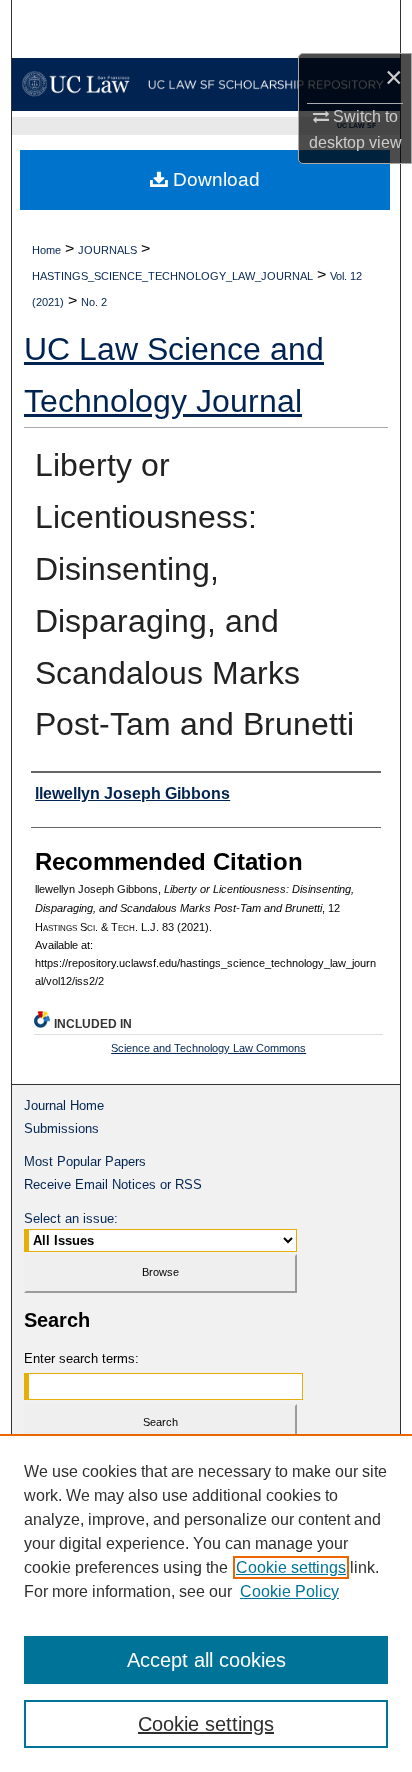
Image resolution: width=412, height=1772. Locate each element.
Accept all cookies (206, 1660)
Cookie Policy (289, 1591)
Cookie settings (291, 1567)
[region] (206, 1603)
